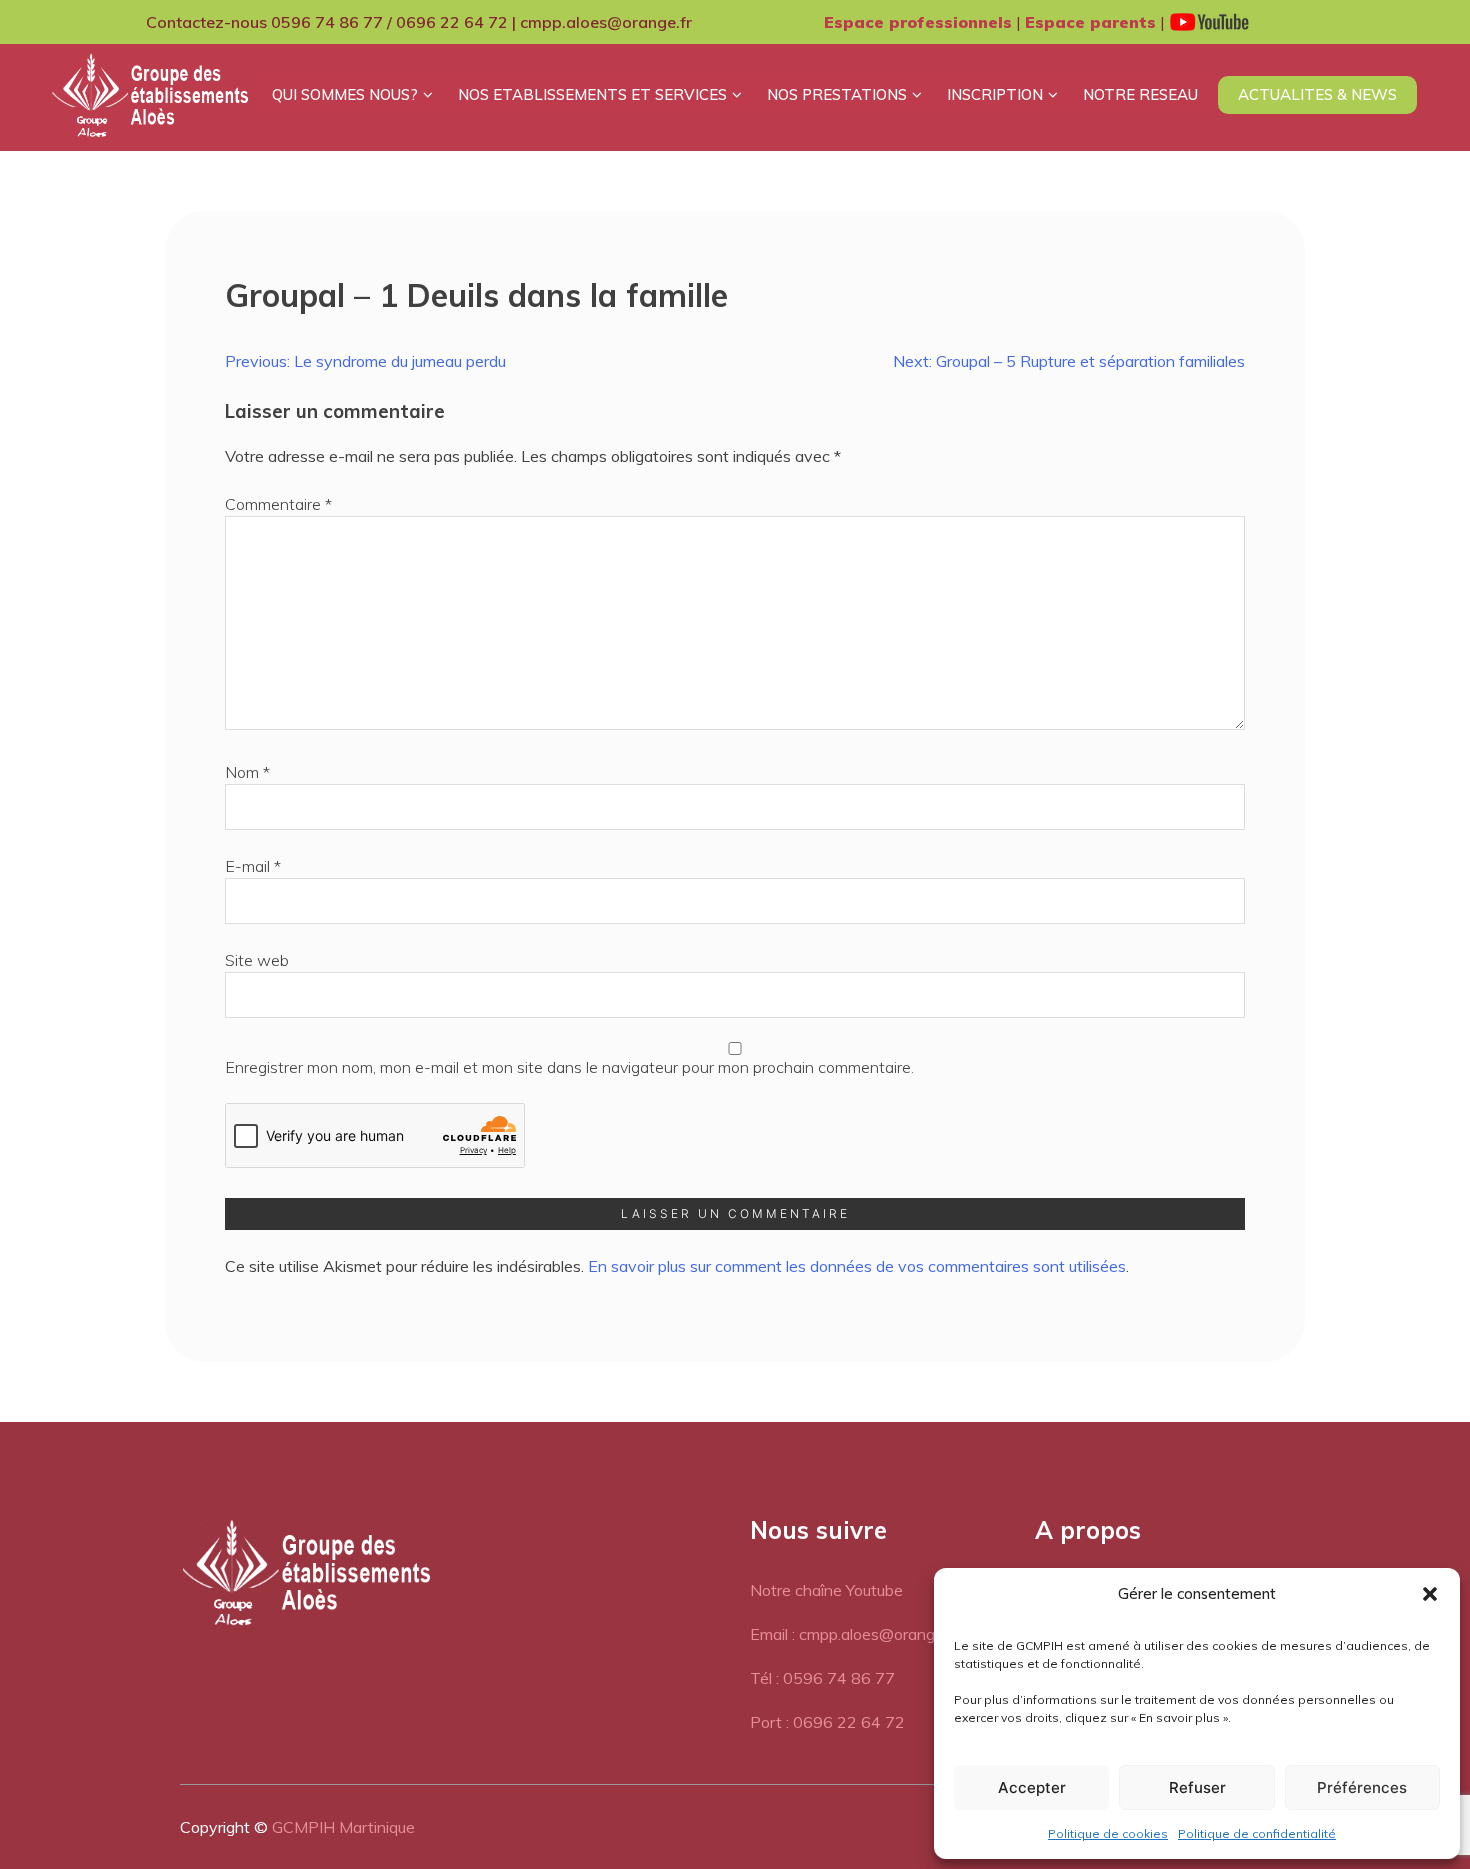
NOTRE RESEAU (1140, 94)
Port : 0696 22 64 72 (827, 1722)
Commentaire (278, 504)
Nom (247, 772)
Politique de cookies (1108, 1833)
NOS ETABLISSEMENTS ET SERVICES (592, 94)
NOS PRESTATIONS (837, 94)
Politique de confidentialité (1257, 1833)
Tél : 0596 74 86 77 (822, 1678)
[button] (1430, 1594)
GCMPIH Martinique (343, 1827)
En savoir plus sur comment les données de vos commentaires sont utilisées (857, 1266)
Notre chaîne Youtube (826, 1590)
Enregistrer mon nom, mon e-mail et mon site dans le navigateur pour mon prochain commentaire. (569, 1067)
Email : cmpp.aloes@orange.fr (854, 1634)
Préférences (1362, 1787)
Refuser (1197, 1787)
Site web (257, 960)
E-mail (253, 866)
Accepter (1032, 1787)
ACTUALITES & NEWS (1317, 94)
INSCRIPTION (995, 94)
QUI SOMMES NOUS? (345, 94)
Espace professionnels (918, 22)
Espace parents (1090, 22)
